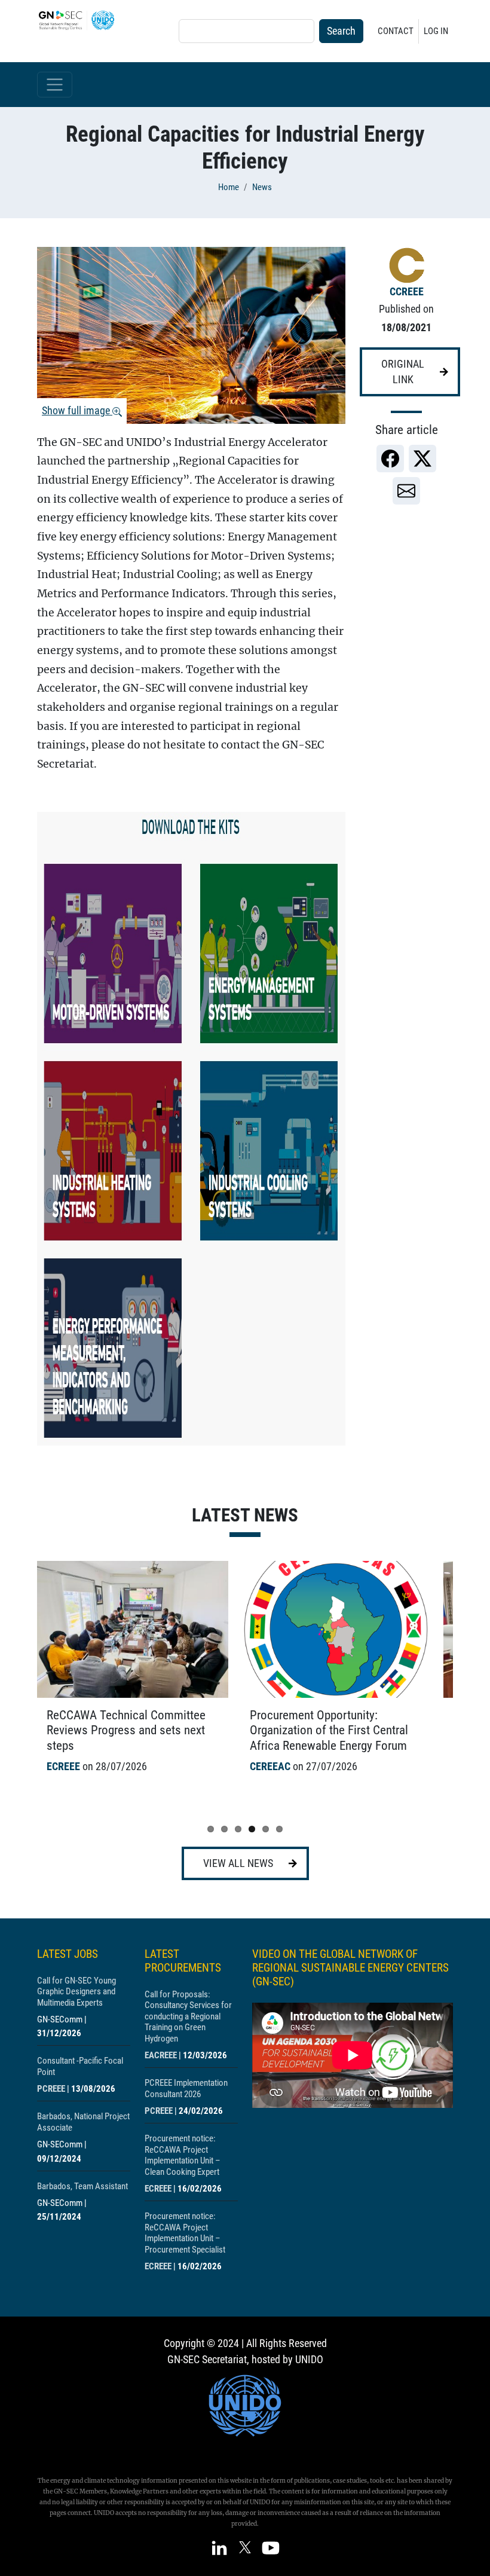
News (262, 187)
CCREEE (407, 292)
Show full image (77, 411)
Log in (436, 31)
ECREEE (158, 2189)
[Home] (81, 20)
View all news (238, 1863)
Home (229, 187)
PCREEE (51, 2089)
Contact (396, 31)
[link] (390, 459)
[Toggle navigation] (55, 85)
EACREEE (161, 2055)
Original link (403, 372)
